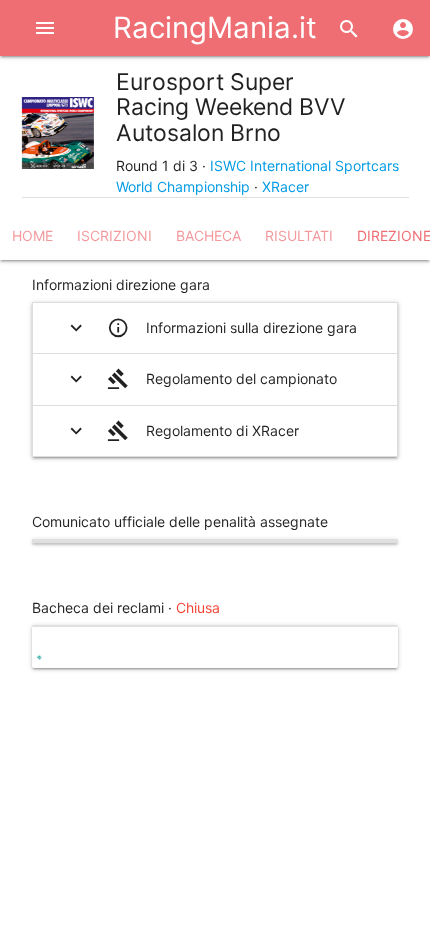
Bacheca (208, 235)
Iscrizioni (114, 235)
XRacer (285, 186)
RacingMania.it (215, 27)
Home (32, 235)
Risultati (299, 235)
